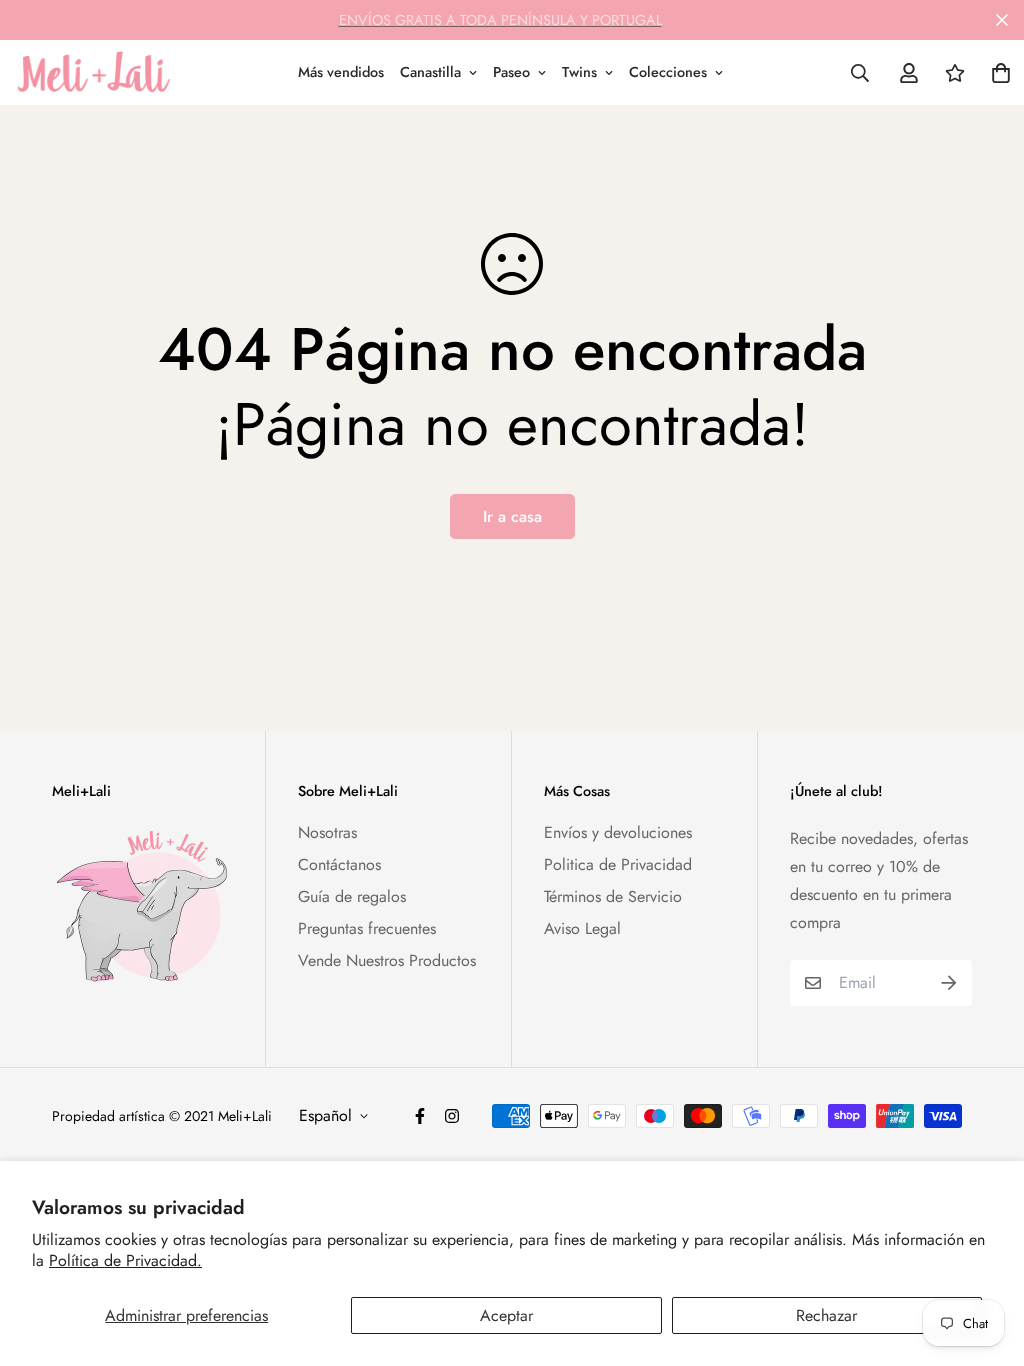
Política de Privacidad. (125, 1260)
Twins (579, 72)
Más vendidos (341, 72)
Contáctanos (339, 864)
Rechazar (826, 1315)
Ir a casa (512, 516)
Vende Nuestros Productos (387, 960)
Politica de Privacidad (618, 864)
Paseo (511, 72)
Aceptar (506, 1315)
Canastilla (430, 72)
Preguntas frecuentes (367, 928)
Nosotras (327, 832)
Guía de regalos (352, 896)
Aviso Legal (582, 928)
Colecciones (668, 72)
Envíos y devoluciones (618, 832)
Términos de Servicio (613, 896)
